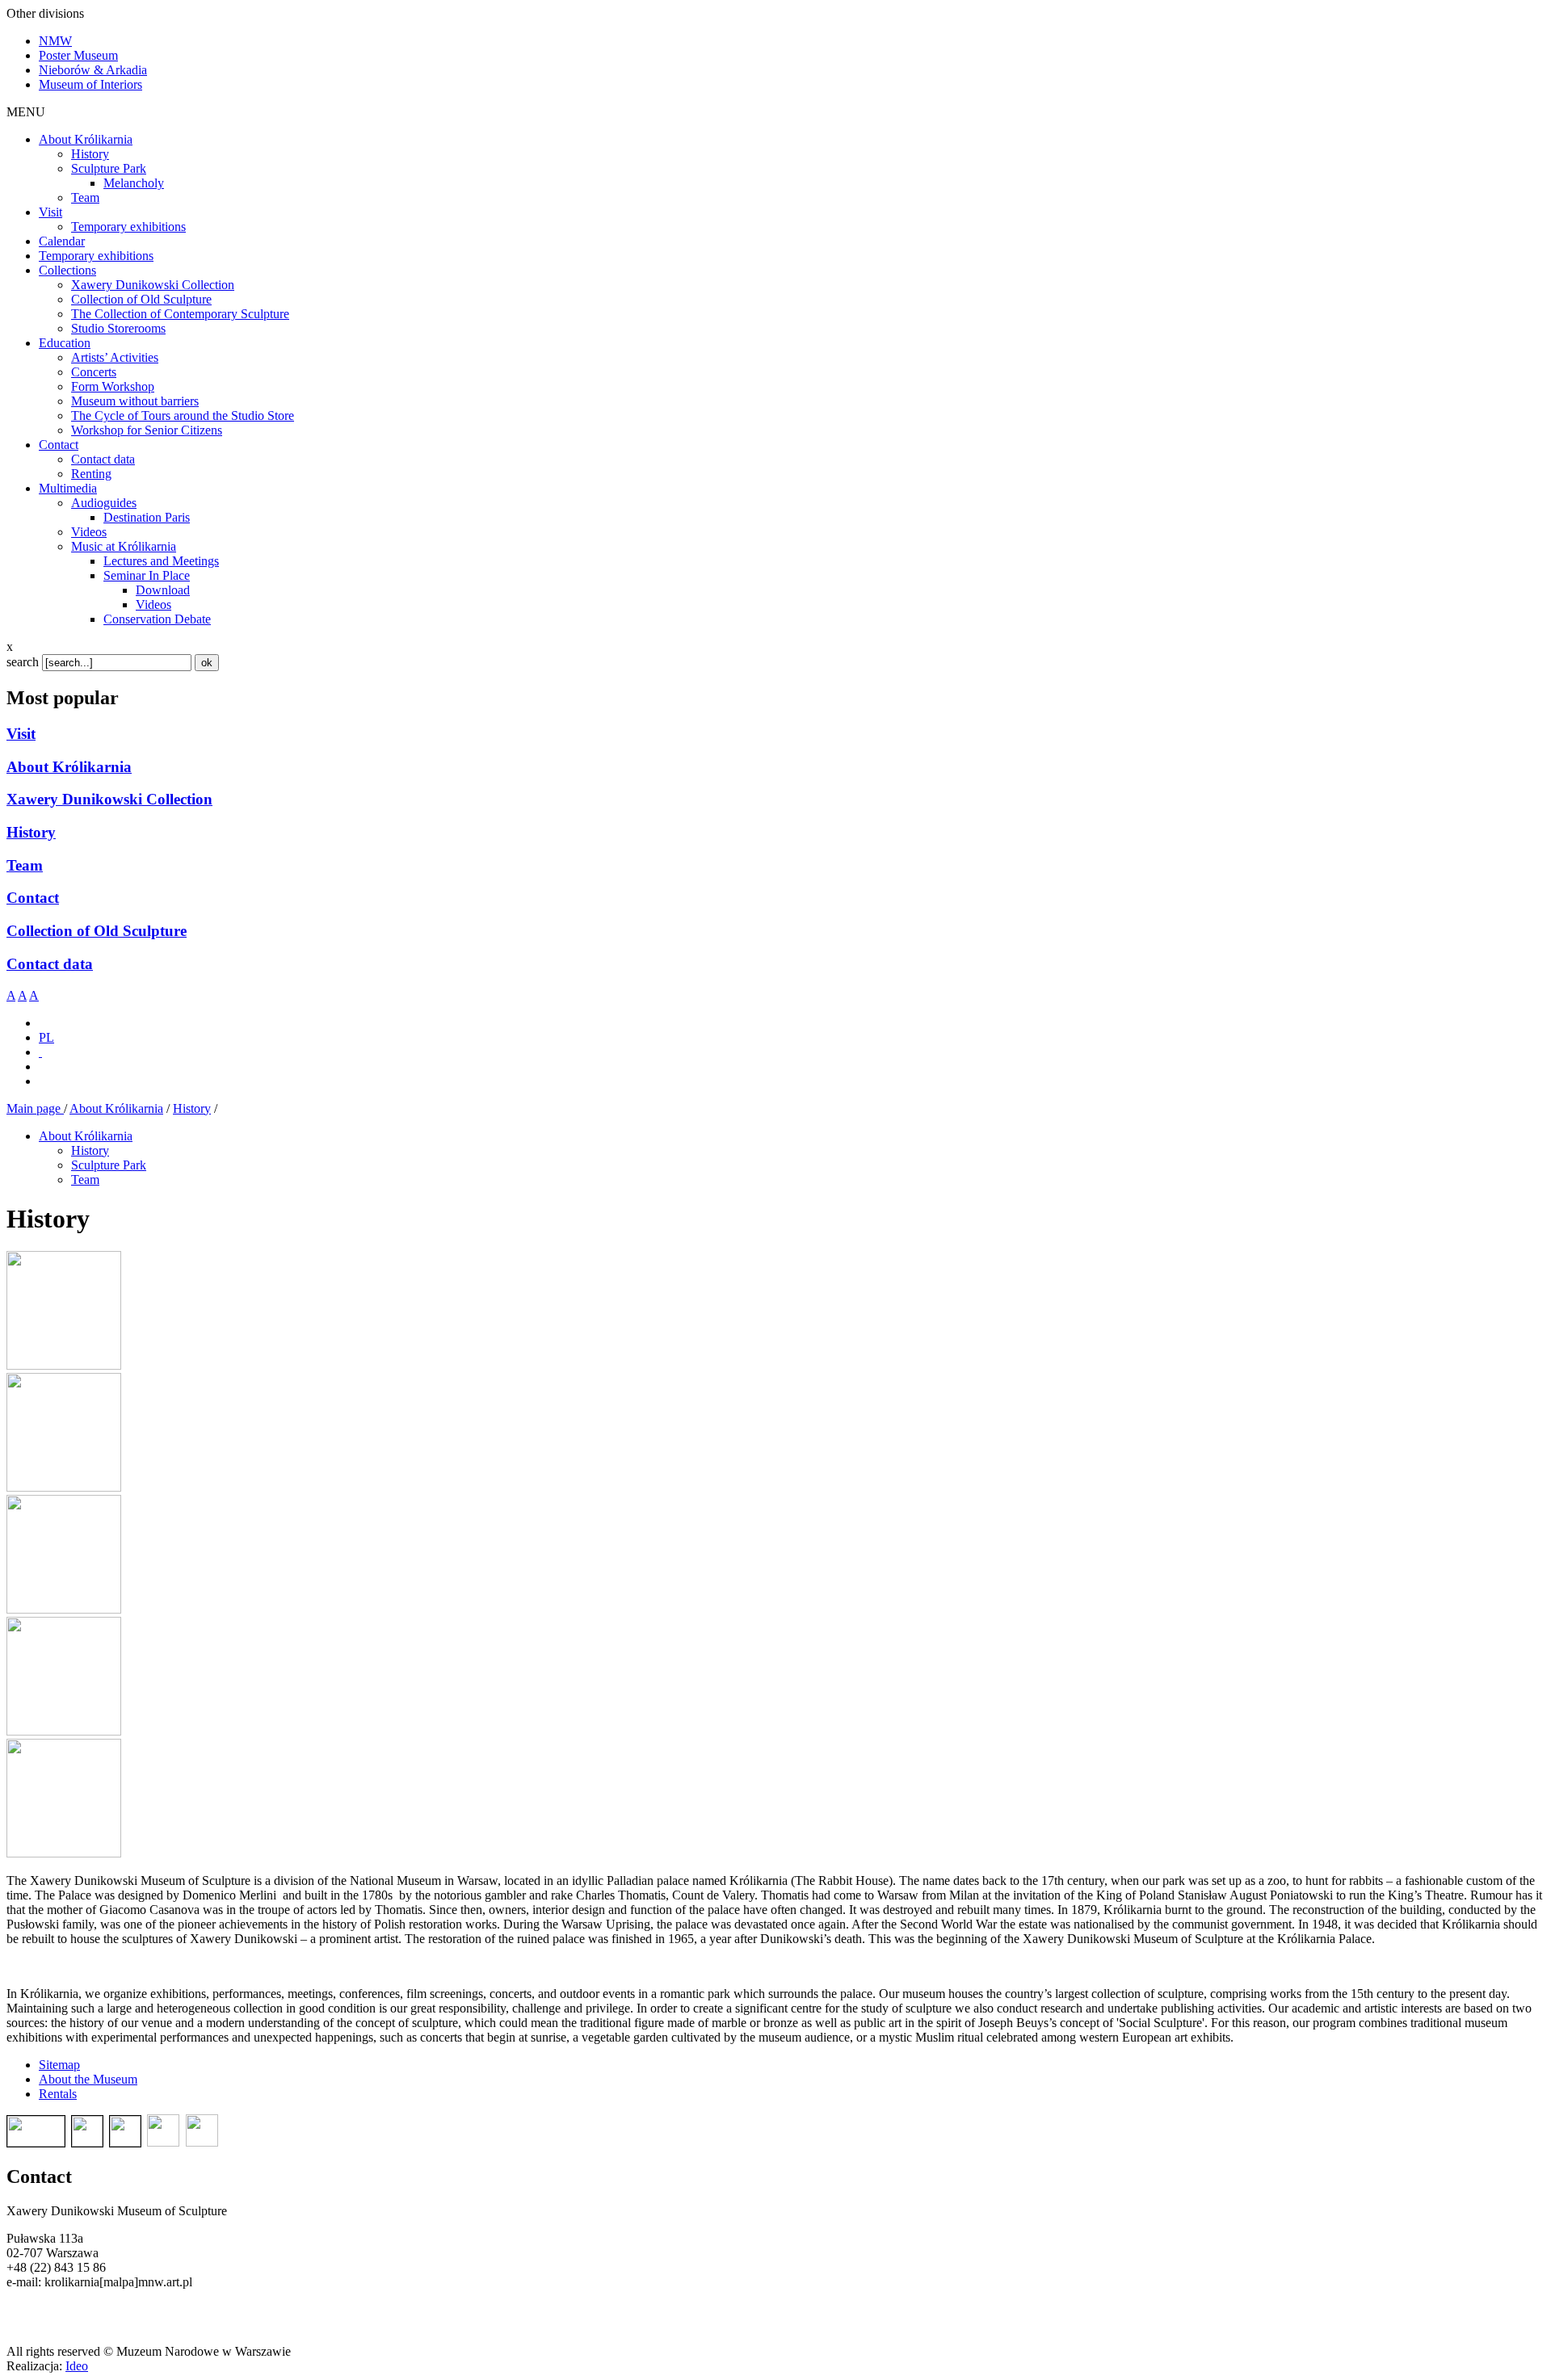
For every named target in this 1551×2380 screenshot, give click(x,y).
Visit (21, 734)
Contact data (50, 964)
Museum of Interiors (90, 84)
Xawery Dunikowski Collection (109, 799)
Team (25, 865)
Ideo (77, 2366)
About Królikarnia (69, 767)
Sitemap (59, 2065)
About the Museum (88, 2079)
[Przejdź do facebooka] (40, 1052)
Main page (35, 1108)
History (31, 832)
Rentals (58, 2094)
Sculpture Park (109, 1165)
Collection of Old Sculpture (97, 931)
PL (46, 1037)
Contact (33, 898)
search (23, 662)
